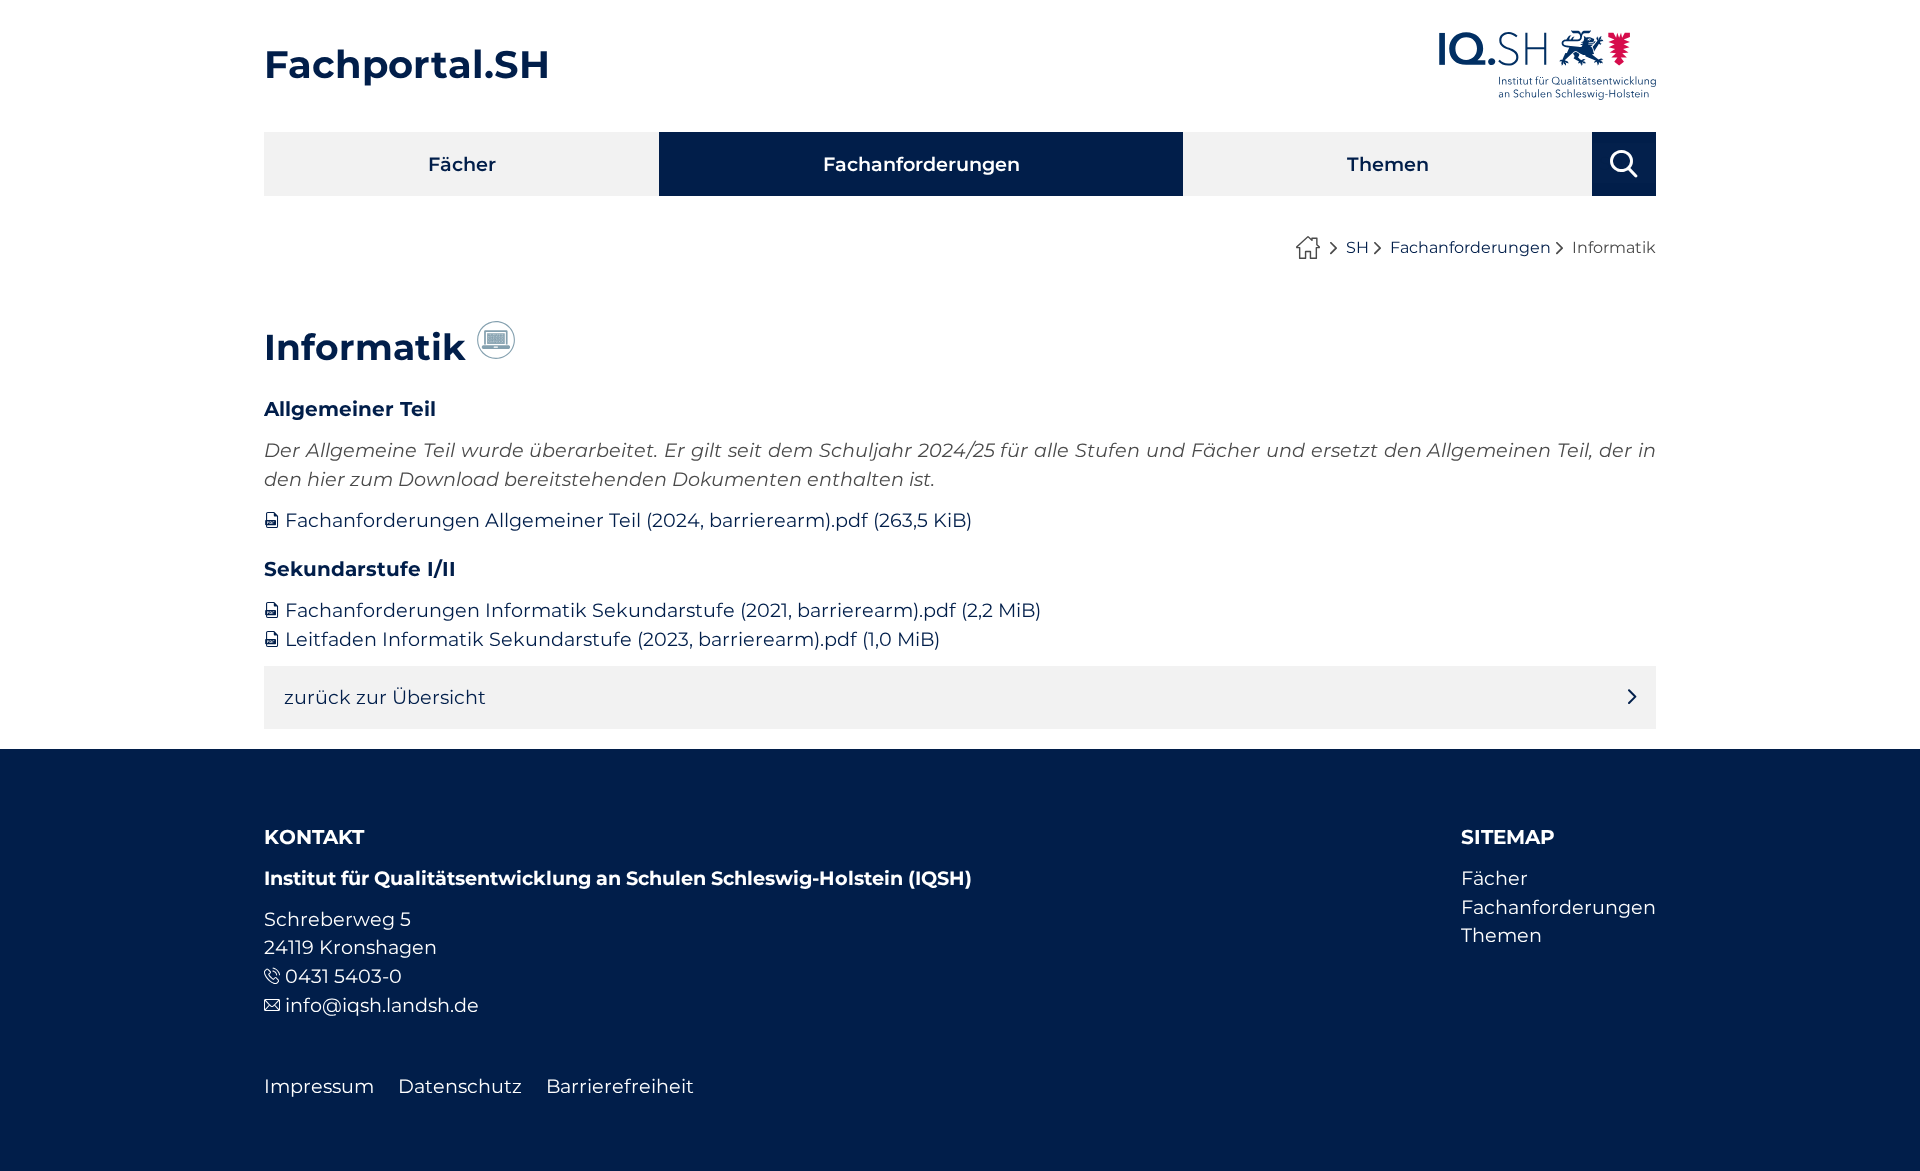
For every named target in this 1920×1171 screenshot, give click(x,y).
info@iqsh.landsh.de (382, 1005)
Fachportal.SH (407, 64)
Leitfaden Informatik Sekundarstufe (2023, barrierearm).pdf (612, 639)
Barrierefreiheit (620, 1086)
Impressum (319, 1086)
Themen (1388, 164)
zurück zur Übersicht (385, 697)
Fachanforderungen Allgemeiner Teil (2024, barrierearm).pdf (628, 520)
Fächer (462, 164)
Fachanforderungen (921, 164)
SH (1357, 247)
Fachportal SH (1313, 248)
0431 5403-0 (343, 976)
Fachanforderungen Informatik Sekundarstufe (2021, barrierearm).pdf (663, 610)
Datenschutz (460, 1086)
